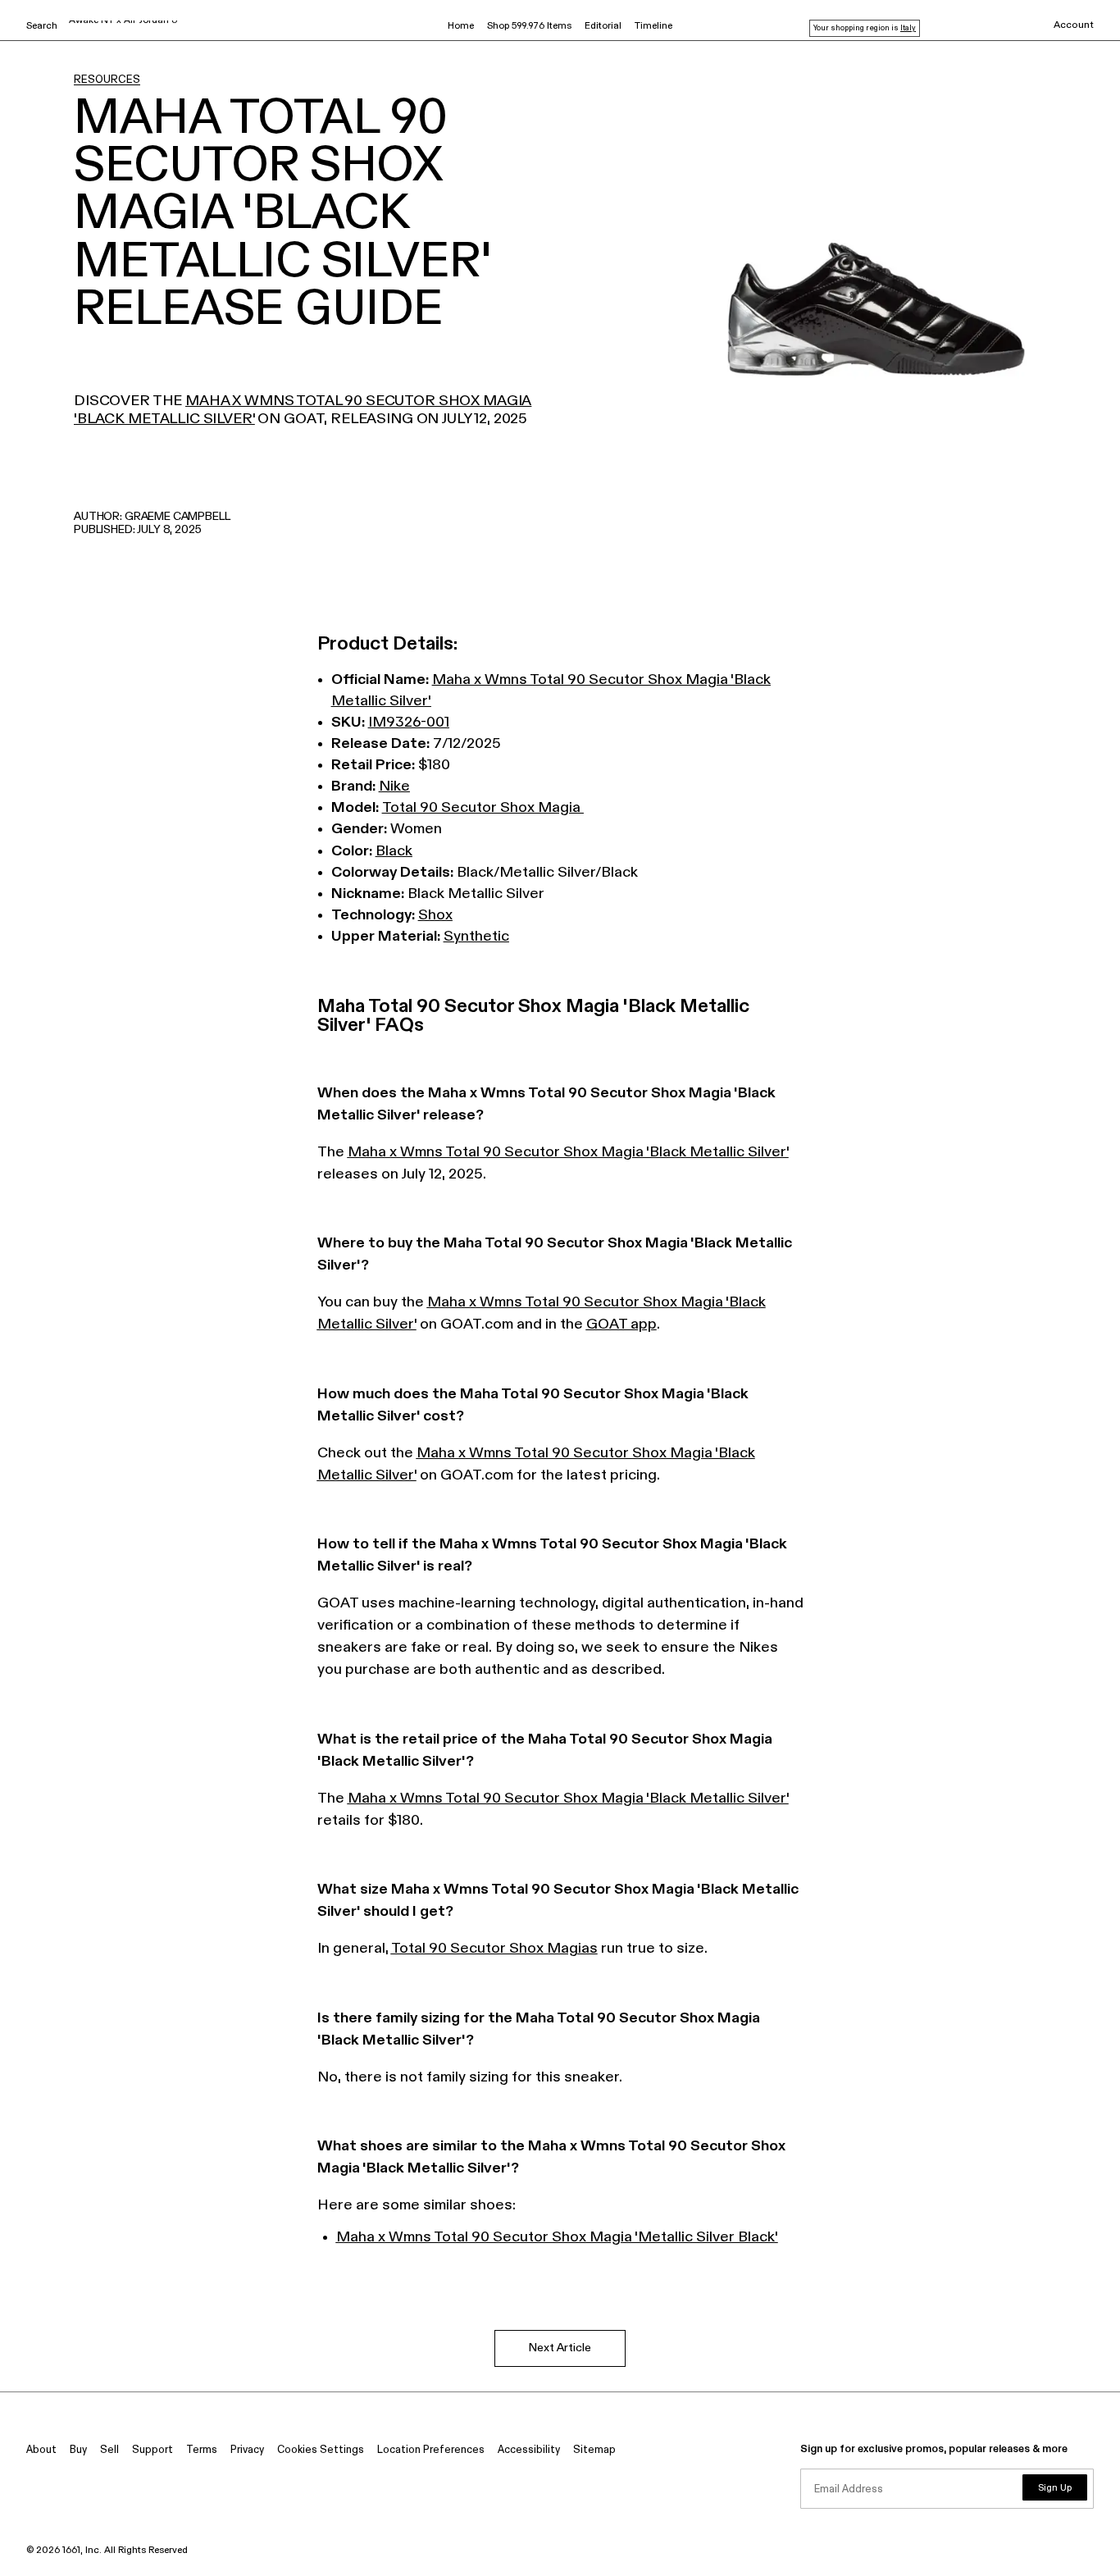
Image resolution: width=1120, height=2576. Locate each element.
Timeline (653, 26)
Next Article (560, 2348)
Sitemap (594, 2450)
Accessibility (529, 2450)
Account (1074, 25)
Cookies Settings (321, 2450)
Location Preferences (431, 2450)
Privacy (247, 2450)
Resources (107, 80)
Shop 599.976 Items (529, 26)
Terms (202, 2450)
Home (461, 26)
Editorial (603, 26)
